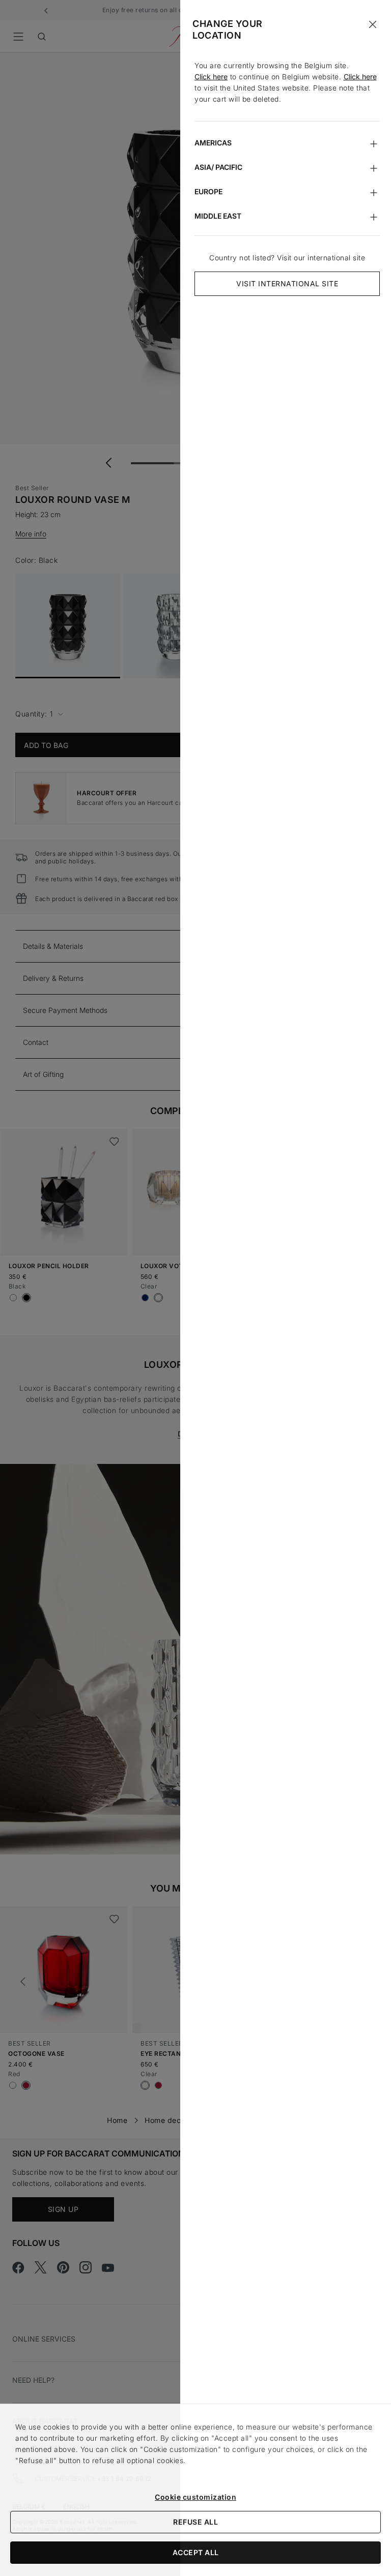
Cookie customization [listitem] (195, 2497)
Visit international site (287, 283)
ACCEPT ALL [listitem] (196, 2552)
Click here (211, 77)
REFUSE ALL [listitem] (195, 2522)
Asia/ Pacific (218, 167)
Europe (208, 191)
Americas (213, 143)
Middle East (218, 216)
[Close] (373, 24)
